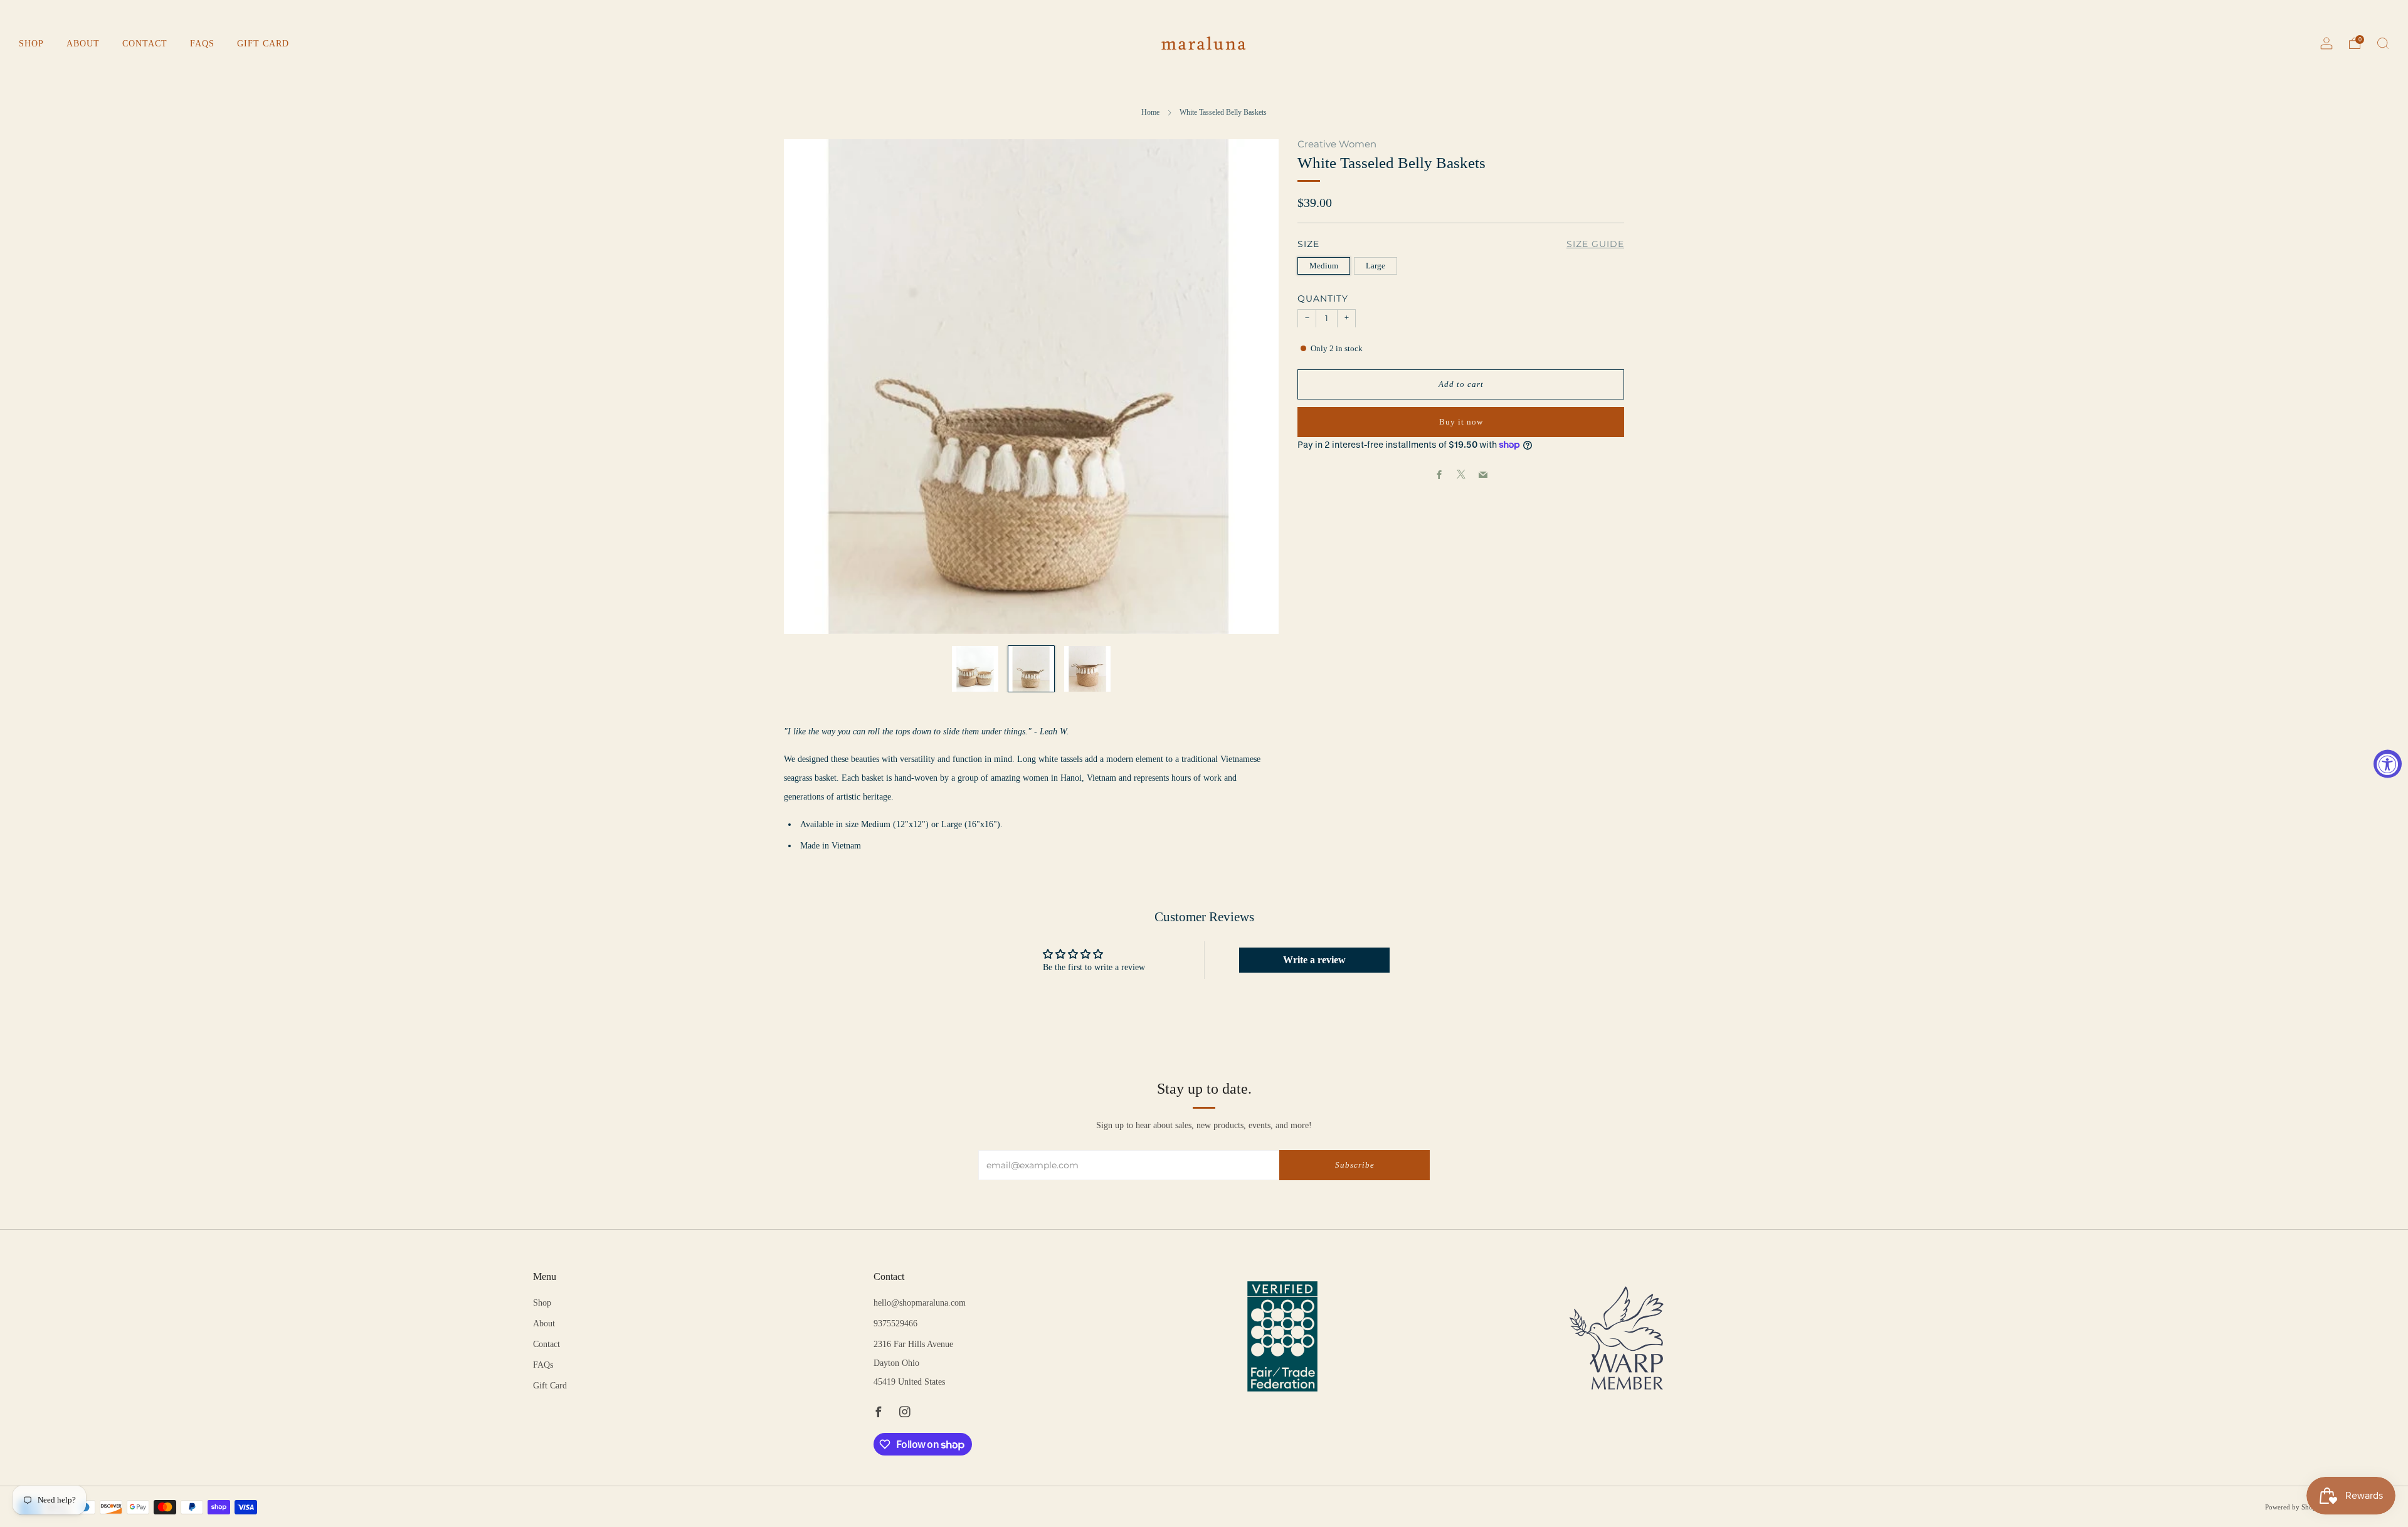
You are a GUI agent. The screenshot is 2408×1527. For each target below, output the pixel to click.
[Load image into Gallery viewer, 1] (975, 669)
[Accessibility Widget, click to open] (2388, 763)
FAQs (202, 44)
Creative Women (1337, 144)
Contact (145, 44)
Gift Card (263, 44)
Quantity (1323, 299)
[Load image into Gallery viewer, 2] (1032, 669)
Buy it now (1461, 421)
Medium (1324, 266)
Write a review (1314, 960)
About (83, 44)
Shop (31, 44)
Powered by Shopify (2295, 1507)
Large (1376, 266)
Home (1150, 112)
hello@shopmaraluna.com (920, 1303)
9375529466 (895, 1324)
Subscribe (1355, 1165)
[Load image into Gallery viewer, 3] (1087, 669)
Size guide (1595, 244)
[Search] (2383, 43)
